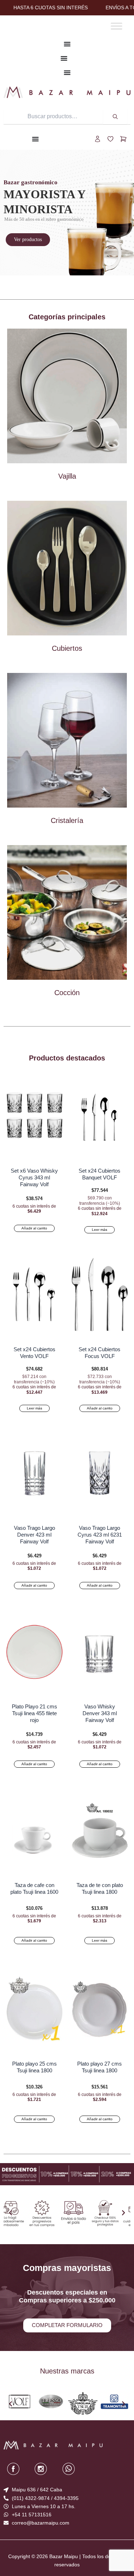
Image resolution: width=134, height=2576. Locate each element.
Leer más (100, 1230)
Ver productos (28, 239)
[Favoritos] (110, 139)
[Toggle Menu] (116, 26)
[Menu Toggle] (67, 44)
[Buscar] (115, 116)
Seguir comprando (67, 2563)
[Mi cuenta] (98, 139)
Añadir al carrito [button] (34, 1228)
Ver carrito (67, 2551)
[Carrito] (123, 139)
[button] (11, 2213)
